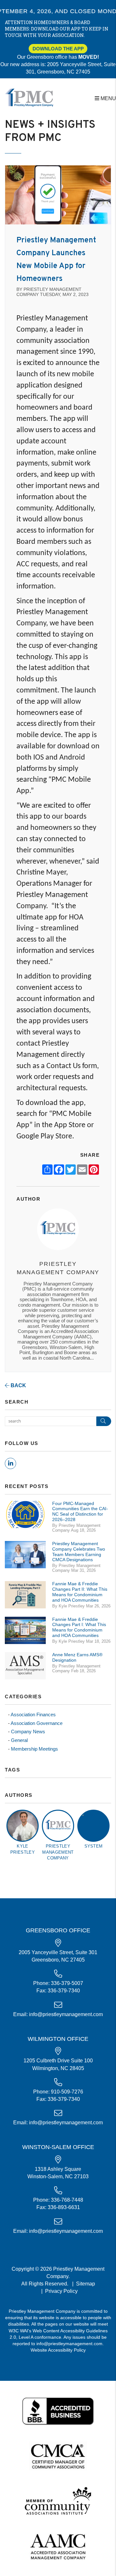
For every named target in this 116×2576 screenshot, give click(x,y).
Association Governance (37, 1723)
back (18, 1385)
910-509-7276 (67, 2092)
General (19, 1740)
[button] (10, 1463)
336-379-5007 (67, 1983)
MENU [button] (108, 98)
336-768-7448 (67, 2200)
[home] (29, 97)
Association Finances (33, 1714)
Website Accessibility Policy (58, 2350)
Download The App (58, 49)
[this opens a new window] (58, 2411)
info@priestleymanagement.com (66, 2014)
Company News (28, 1732)
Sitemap (86, 2284)
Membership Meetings (34, 1749)
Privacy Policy (61, 2291)
